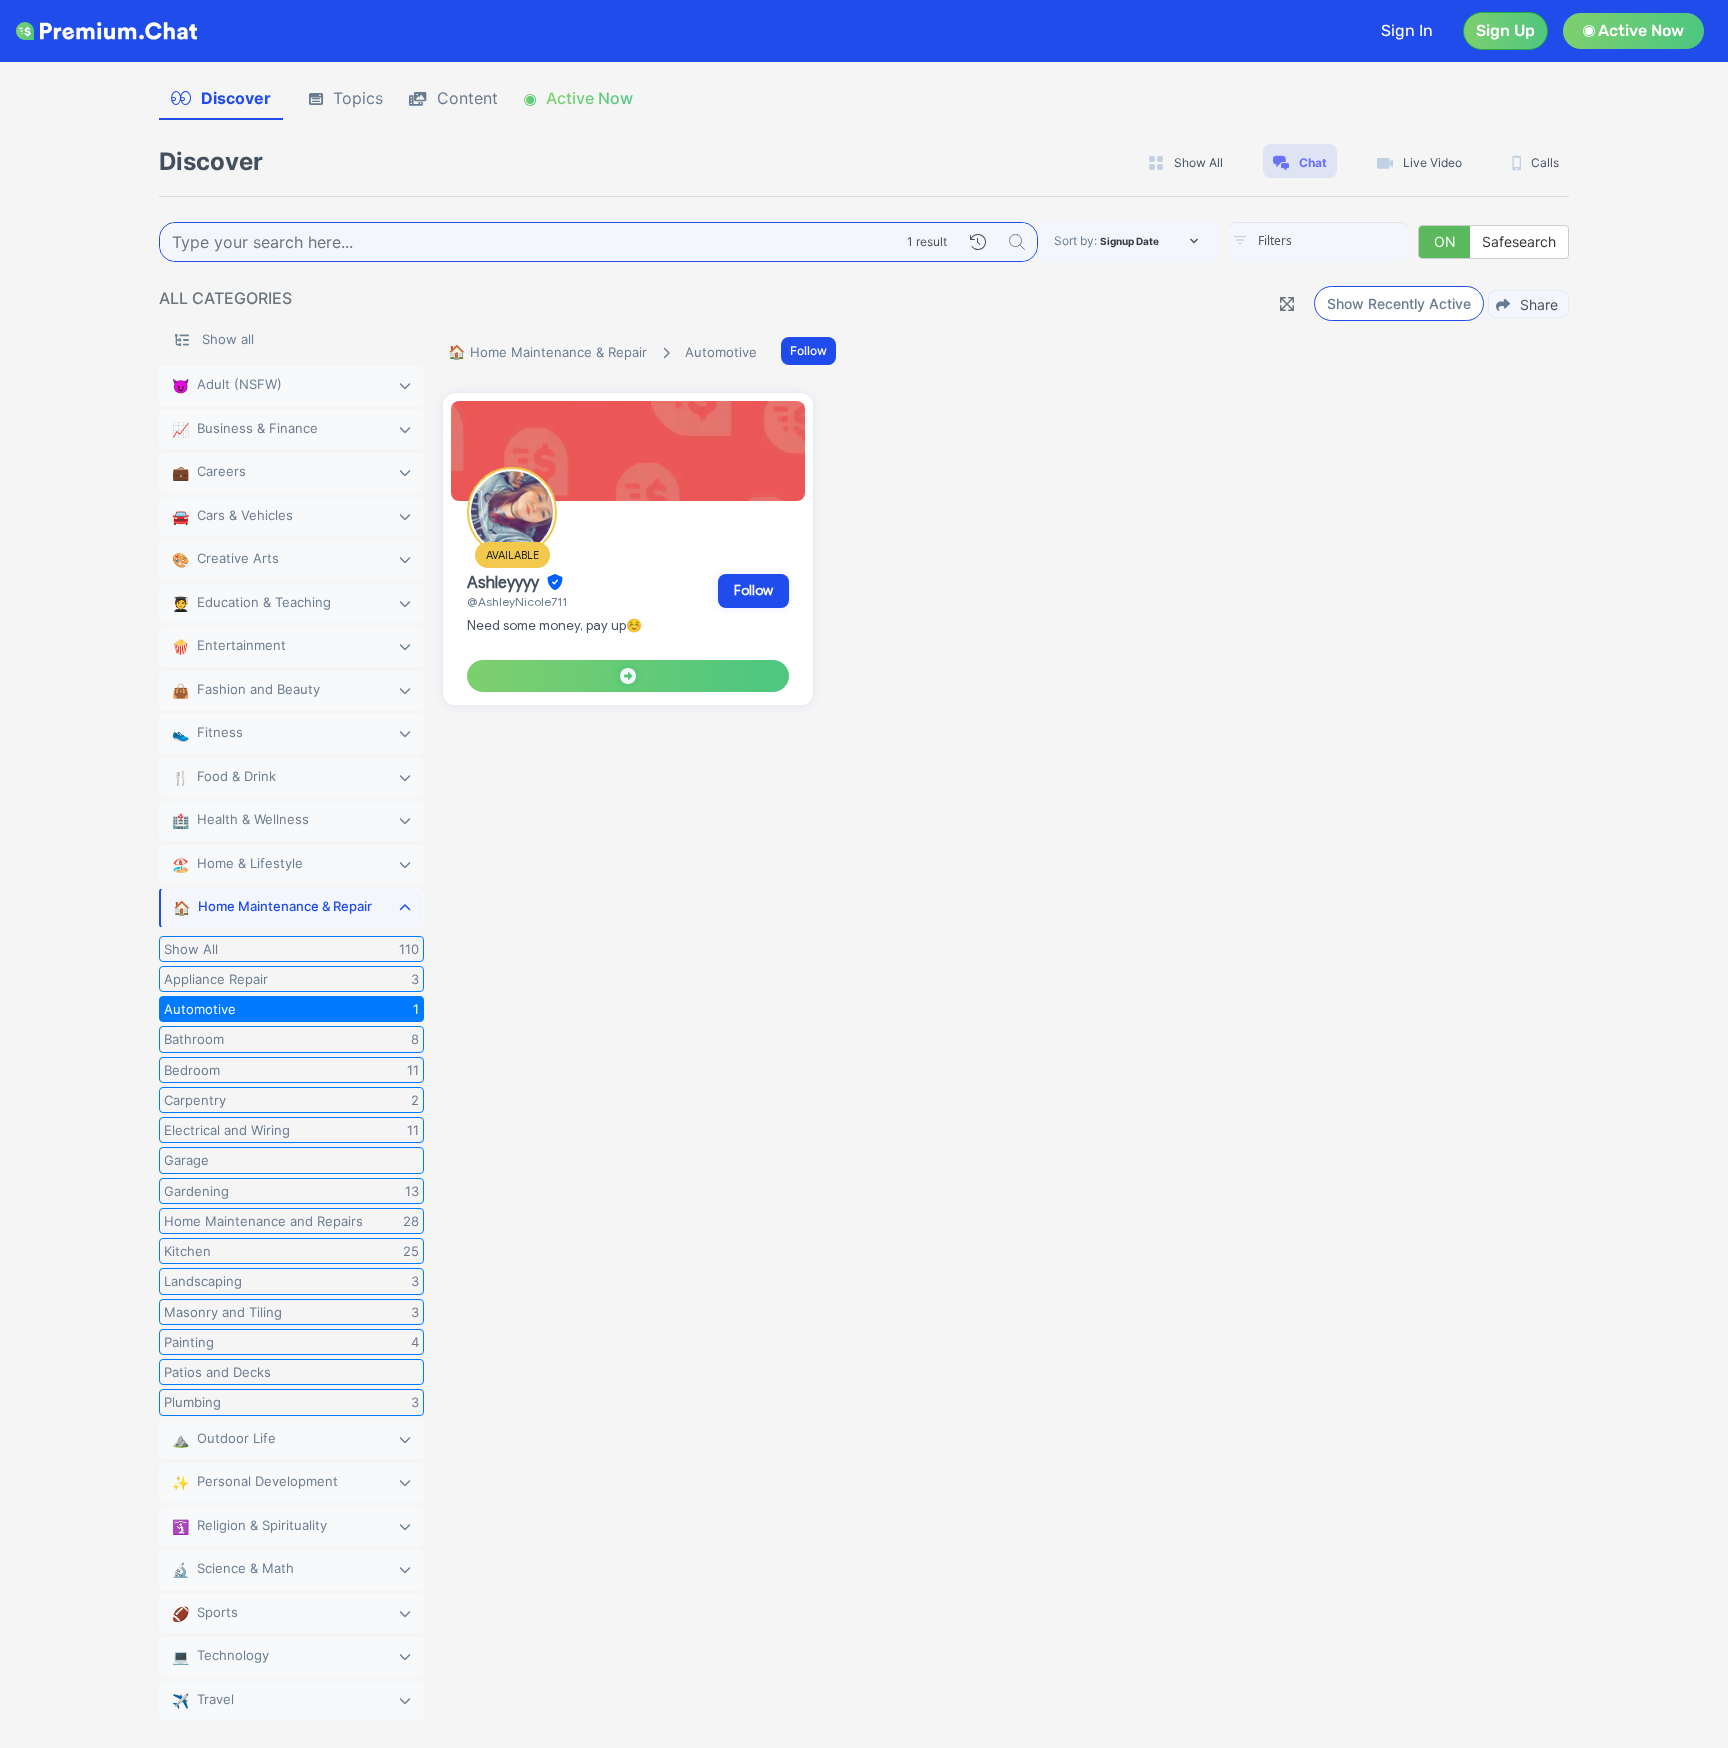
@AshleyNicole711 (517, 601)
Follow (808, 350)
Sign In (1407, 30)
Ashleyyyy (505, 583)
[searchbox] (1348, 241)
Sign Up (1505, 30)
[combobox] (1318, 242)
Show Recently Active (1399, 303)
